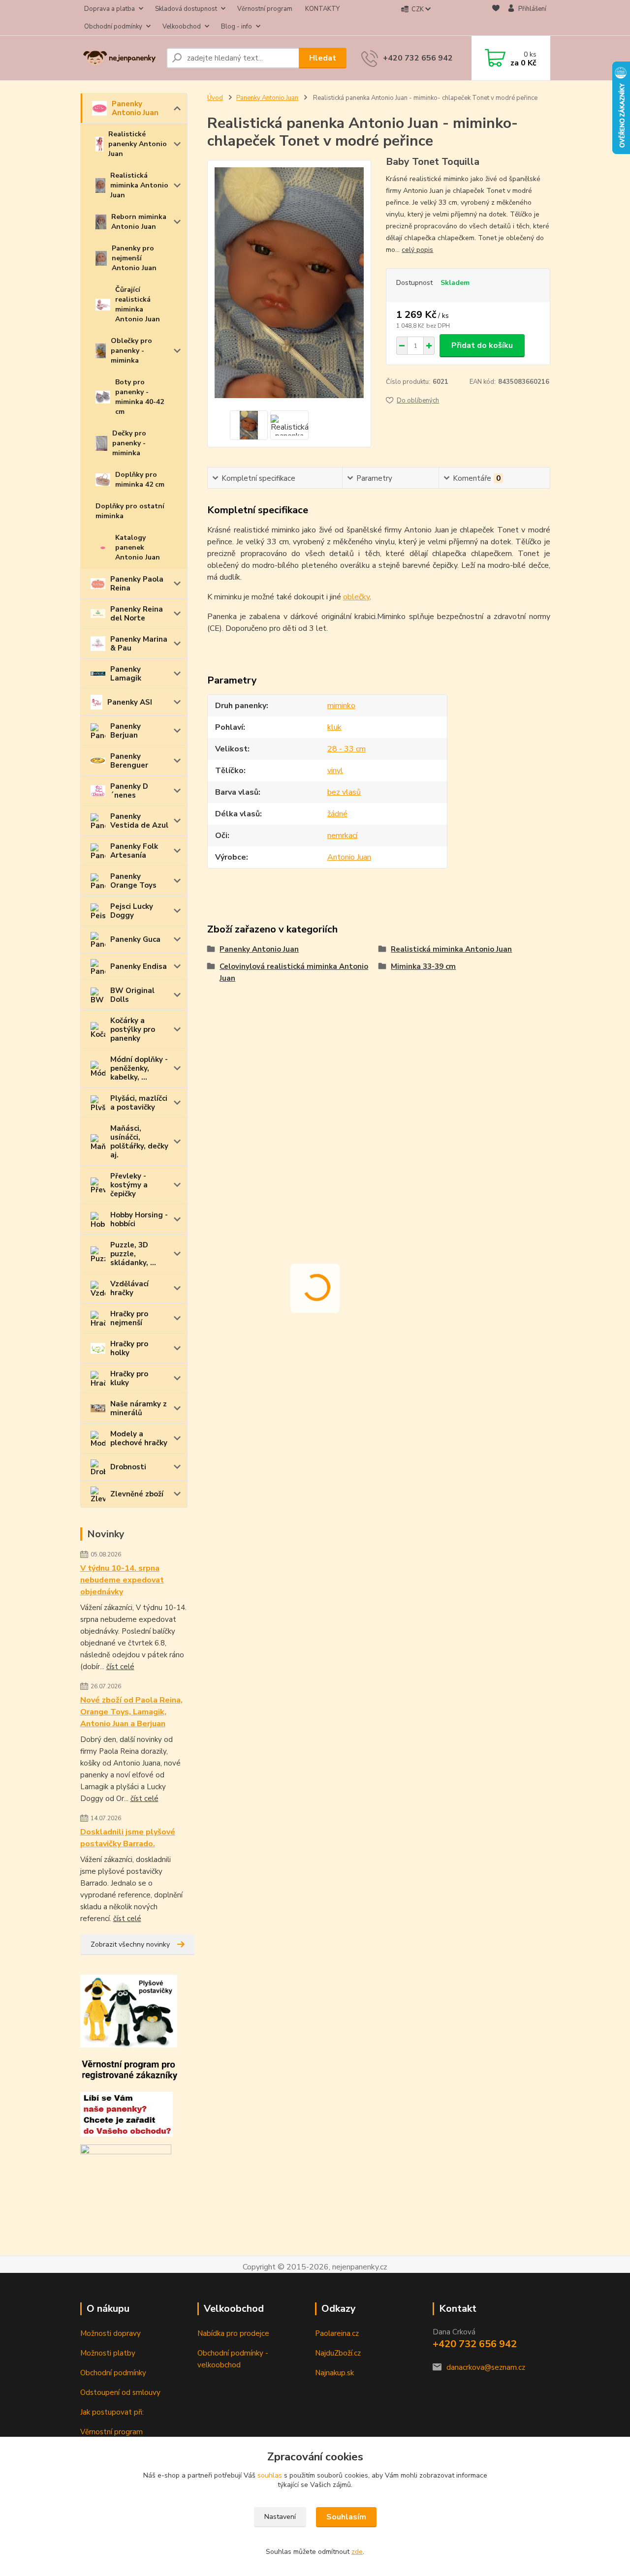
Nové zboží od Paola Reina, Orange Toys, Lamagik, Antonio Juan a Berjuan (131, 1712)
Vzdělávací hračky (129, 1288)
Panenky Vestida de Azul (139, 821)
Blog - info (236, 27)
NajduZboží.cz (338, 2353)
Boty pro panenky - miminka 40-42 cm (140, 397)
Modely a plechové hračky (139, 1438)
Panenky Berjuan (126, 731)
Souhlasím (346, 2517)
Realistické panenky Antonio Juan (138, 144)
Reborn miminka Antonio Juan (139, 222)
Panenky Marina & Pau (139, 644)
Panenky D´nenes (129, 791)
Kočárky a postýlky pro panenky (133, 1029)
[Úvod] (119, 58)
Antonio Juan (349, 857)
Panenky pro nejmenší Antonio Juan (134, 258)
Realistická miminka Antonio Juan (139, 185)
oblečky (356, 597)
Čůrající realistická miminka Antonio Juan (138, 304)
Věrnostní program (265, 9)
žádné (337, 814)
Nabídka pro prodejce (233, 2333)
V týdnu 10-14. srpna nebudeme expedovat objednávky (122, 1580)
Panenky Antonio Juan (135, 108)
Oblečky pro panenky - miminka (131, 351)
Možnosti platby (108, 2353)
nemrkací (342, 836)
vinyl (335, 771)
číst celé (120, 1667)
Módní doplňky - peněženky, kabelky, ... (139, 1068)
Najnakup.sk (334, 2373)
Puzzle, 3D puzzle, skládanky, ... (133, 1254)
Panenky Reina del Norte (137, 614)
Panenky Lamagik (126, 674)
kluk (334, 727)
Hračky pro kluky (129, 1378)
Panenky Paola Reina (137, 584)
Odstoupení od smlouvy (120, 2392)
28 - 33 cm (346, 749)
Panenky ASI (130, 702)
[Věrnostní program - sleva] (129, 2069)
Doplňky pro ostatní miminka (130, 511)
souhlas (270, 2475)
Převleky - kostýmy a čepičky (129, 1185)
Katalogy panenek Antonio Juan (138, 547)
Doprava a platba (110, 9)
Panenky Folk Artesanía (134, 851)
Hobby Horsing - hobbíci (139, 1219)
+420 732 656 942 (418, 58)
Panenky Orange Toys (133, 881)
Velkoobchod (182, 27)
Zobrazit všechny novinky (130, 1944)
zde (357, 2552)
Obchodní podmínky (113, 27)
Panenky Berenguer (129, 761)
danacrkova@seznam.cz (486, 2367)
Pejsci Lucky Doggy (132, 911)
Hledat (323, 58)
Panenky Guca (135, 939)
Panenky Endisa (139, 966)
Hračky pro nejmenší (129, 1318)
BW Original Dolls (132, 995)
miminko (341, 706)
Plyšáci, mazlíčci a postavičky (139, 1103)
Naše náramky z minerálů (139, 1408)
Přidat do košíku (482, 345)
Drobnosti (128, 1467)
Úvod (215, 98)
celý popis (417, 250)
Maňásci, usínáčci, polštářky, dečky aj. (139, 1142)
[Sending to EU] (126, 2153)
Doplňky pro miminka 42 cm (140, 480)
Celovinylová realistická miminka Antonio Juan (294, 972)
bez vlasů (344, 792)
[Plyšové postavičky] (129, 2011)
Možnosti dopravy (110, 2333)
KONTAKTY (322, 9)
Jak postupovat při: (112, 2412)
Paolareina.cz (337, 2333)
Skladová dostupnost (186, 9)
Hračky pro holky (129, 1348)
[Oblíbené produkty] (496, 18)
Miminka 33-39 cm (423, 966)
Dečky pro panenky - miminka (129, 443)
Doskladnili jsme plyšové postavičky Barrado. (128, 1838)
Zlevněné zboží (137, 1494)
